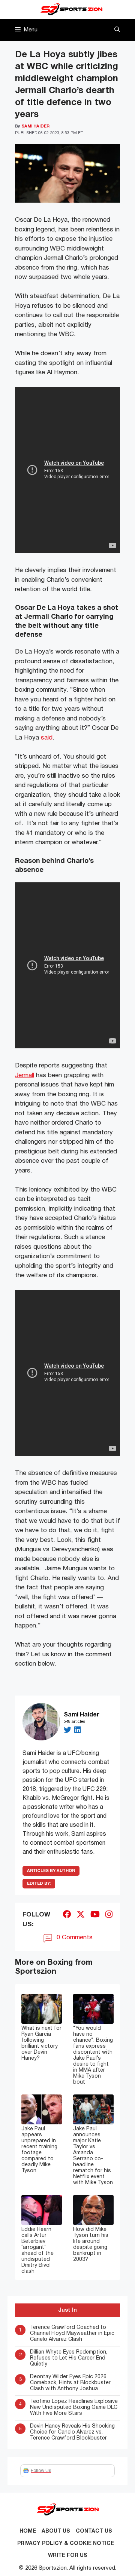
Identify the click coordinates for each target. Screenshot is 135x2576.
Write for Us (68, 2556)
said (47, 738)
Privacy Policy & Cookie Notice (66, 2544)
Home (28, 2531)
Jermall (25, 1075)
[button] (117, 30)
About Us (56, 2531)
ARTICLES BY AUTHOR (51, 1871)
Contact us (94, 2531)
